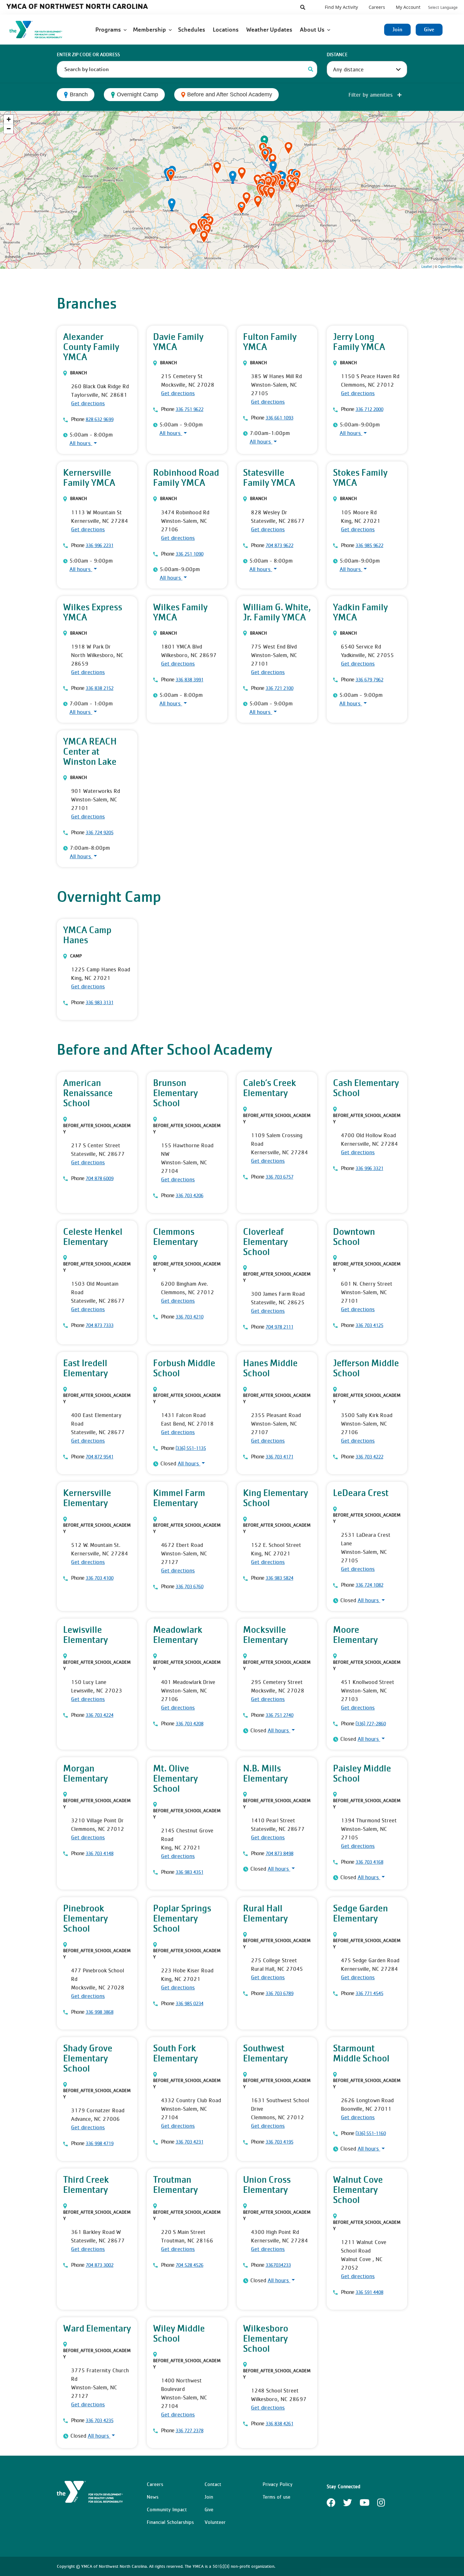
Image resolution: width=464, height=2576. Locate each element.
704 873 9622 (279, 545)
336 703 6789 (279, 1993)
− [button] (9, 129)
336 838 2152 (99, 688)
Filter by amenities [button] (371, 95)
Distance (337, 55)
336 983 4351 (189, 1872)
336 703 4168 (369, 1862)
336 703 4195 (279, 2142)
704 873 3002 (99, 2265)
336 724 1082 (369, 1585)
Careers (377, 7)
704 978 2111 (279, 1327)
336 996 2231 (99, 545)
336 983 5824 (279, 1578)
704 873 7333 (99, 1325)
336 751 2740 (279, 1715)
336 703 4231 (189, 2142)
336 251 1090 (189, 554)
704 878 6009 (99, 1178)
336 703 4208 (189, 1723)
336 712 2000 (369, 409)
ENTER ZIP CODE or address (88, 55)
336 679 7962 (369, 679)
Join (397, 30)
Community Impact (167, 2509)
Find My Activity (341, 7)
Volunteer (215, 2522)
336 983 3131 (99, 1002)
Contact (213, 2484)
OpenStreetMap (450, 266)
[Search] (311, 69)
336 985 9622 (369, 545)
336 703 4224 (99, 1715)
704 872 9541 (99, 1457)
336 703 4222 (369, 1457)
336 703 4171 (279, 1457)
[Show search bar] (303, 7)
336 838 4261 (279, 2423)
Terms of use (277, 2497)
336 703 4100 (99, 1578)
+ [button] (9, 119)
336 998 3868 (99, 2012)
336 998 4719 (99, 2143)
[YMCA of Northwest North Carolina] (43, 30)
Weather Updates (270, 30)
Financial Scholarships (170, 2522)
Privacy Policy (278, 2484)
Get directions (88, 403)
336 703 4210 (189, 1317)
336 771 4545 (369, 1993)
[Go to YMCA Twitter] (348, 2505)
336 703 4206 (189, 1195)
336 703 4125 (369, 1325)
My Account (408, 7)
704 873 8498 (279, 1853)
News (153, 2497)
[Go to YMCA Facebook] (331, 2505)
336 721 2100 (279, 688)
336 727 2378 (189, 2430)
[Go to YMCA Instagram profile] (381, 2505)
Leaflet (427, 266)
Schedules (192, 30)
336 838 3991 (189, 679)
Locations (226, 30)
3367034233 (278, 2265)
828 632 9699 (99, 419)
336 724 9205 (99, 832)
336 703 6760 (189, 1586)
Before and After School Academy (230, 94)
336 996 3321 (369, 1168)
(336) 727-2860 (371, 1723)
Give (429, 30)
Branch (79, 94)
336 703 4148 (99, 1853)
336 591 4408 (369, 2292)
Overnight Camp (137, 94)
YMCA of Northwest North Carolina (77, 6)
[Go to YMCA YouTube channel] (365, 2505)
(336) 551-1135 (191, 1448)
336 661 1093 (279, 418)
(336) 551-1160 (371, 2133)
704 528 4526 (189, 2265)
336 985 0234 (189, 2003)
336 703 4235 (99, 2420)
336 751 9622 (189, 409)
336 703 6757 (279, 1177)
